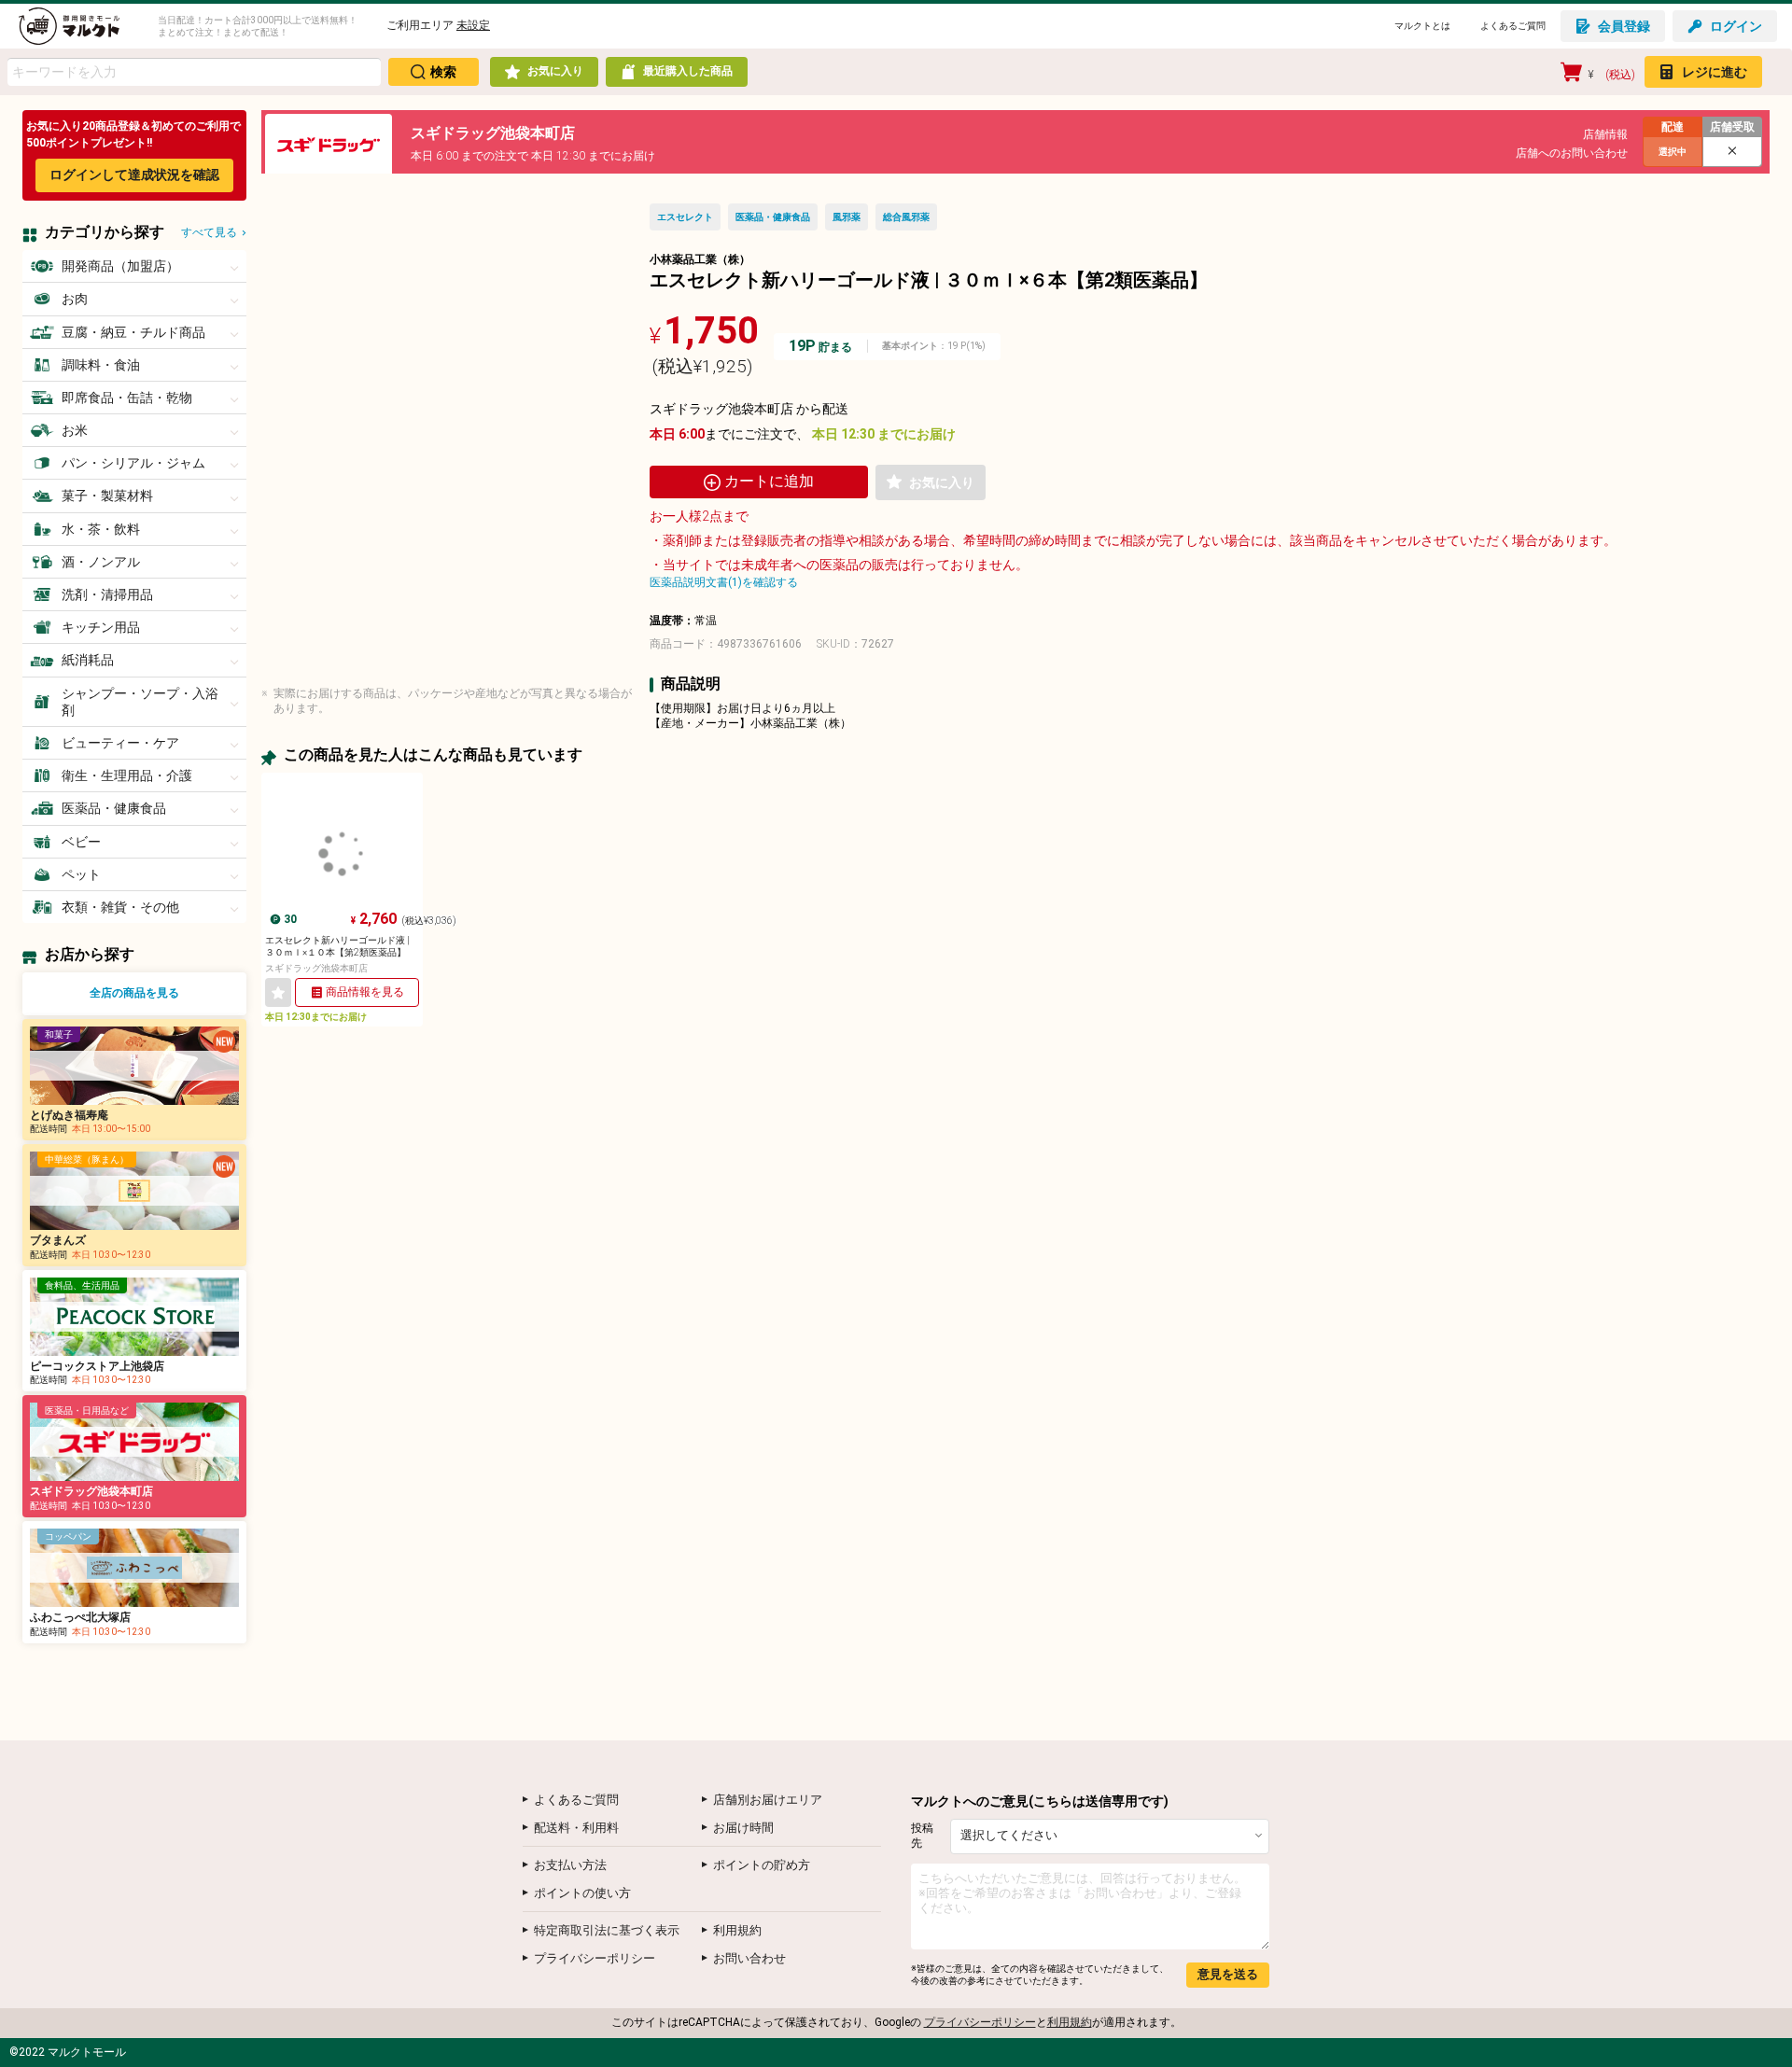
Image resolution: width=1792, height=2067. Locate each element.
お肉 (75, 299)
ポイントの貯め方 (762, 1865)
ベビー (81, 842)
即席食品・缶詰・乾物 (127, 398)
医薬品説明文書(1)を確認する (724, 582)
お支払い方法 (570, 1865)
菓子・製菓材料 (107, 496)
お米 (75, 430)
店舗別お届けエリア (768, 1800)
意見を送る (1228, 1974)
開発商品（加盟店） (120, 266)
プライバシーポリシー (595, 1958)
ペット (81, 874)
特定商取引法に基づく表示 (607, 1930)
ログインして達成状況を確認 (134, 175)
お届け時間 (743, 1828)
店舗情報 (1605, 134)
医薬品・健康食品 (114, 808)
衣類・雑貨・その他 (120, 907)
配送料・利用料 (576, 1828)
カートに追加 (769, 481)
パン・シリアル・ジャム (133, 463)
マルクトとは (1422, 26)
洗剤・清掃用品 (107, 594)
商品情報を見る (365, 992)
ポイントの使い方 (582, 1893)
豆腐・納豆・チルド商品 (133, 332)
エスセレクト (685, 217)
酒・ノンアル (101, 562)
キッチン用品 (101, 627)
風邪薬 (847, 217)
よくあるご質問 (1513, 26)
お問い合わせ (749, 1958)
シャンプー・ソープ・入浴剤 (140, 702)
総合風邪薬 (906, 217)
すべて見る (209, 232)
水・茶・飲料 (101, 529)
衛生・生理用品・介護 (127, 775)
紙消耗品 (88, 660)
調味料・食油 (101, 365)
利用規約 (737, 1930)
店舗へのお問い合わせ (1572, 153)
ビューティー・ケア (120, 743)
